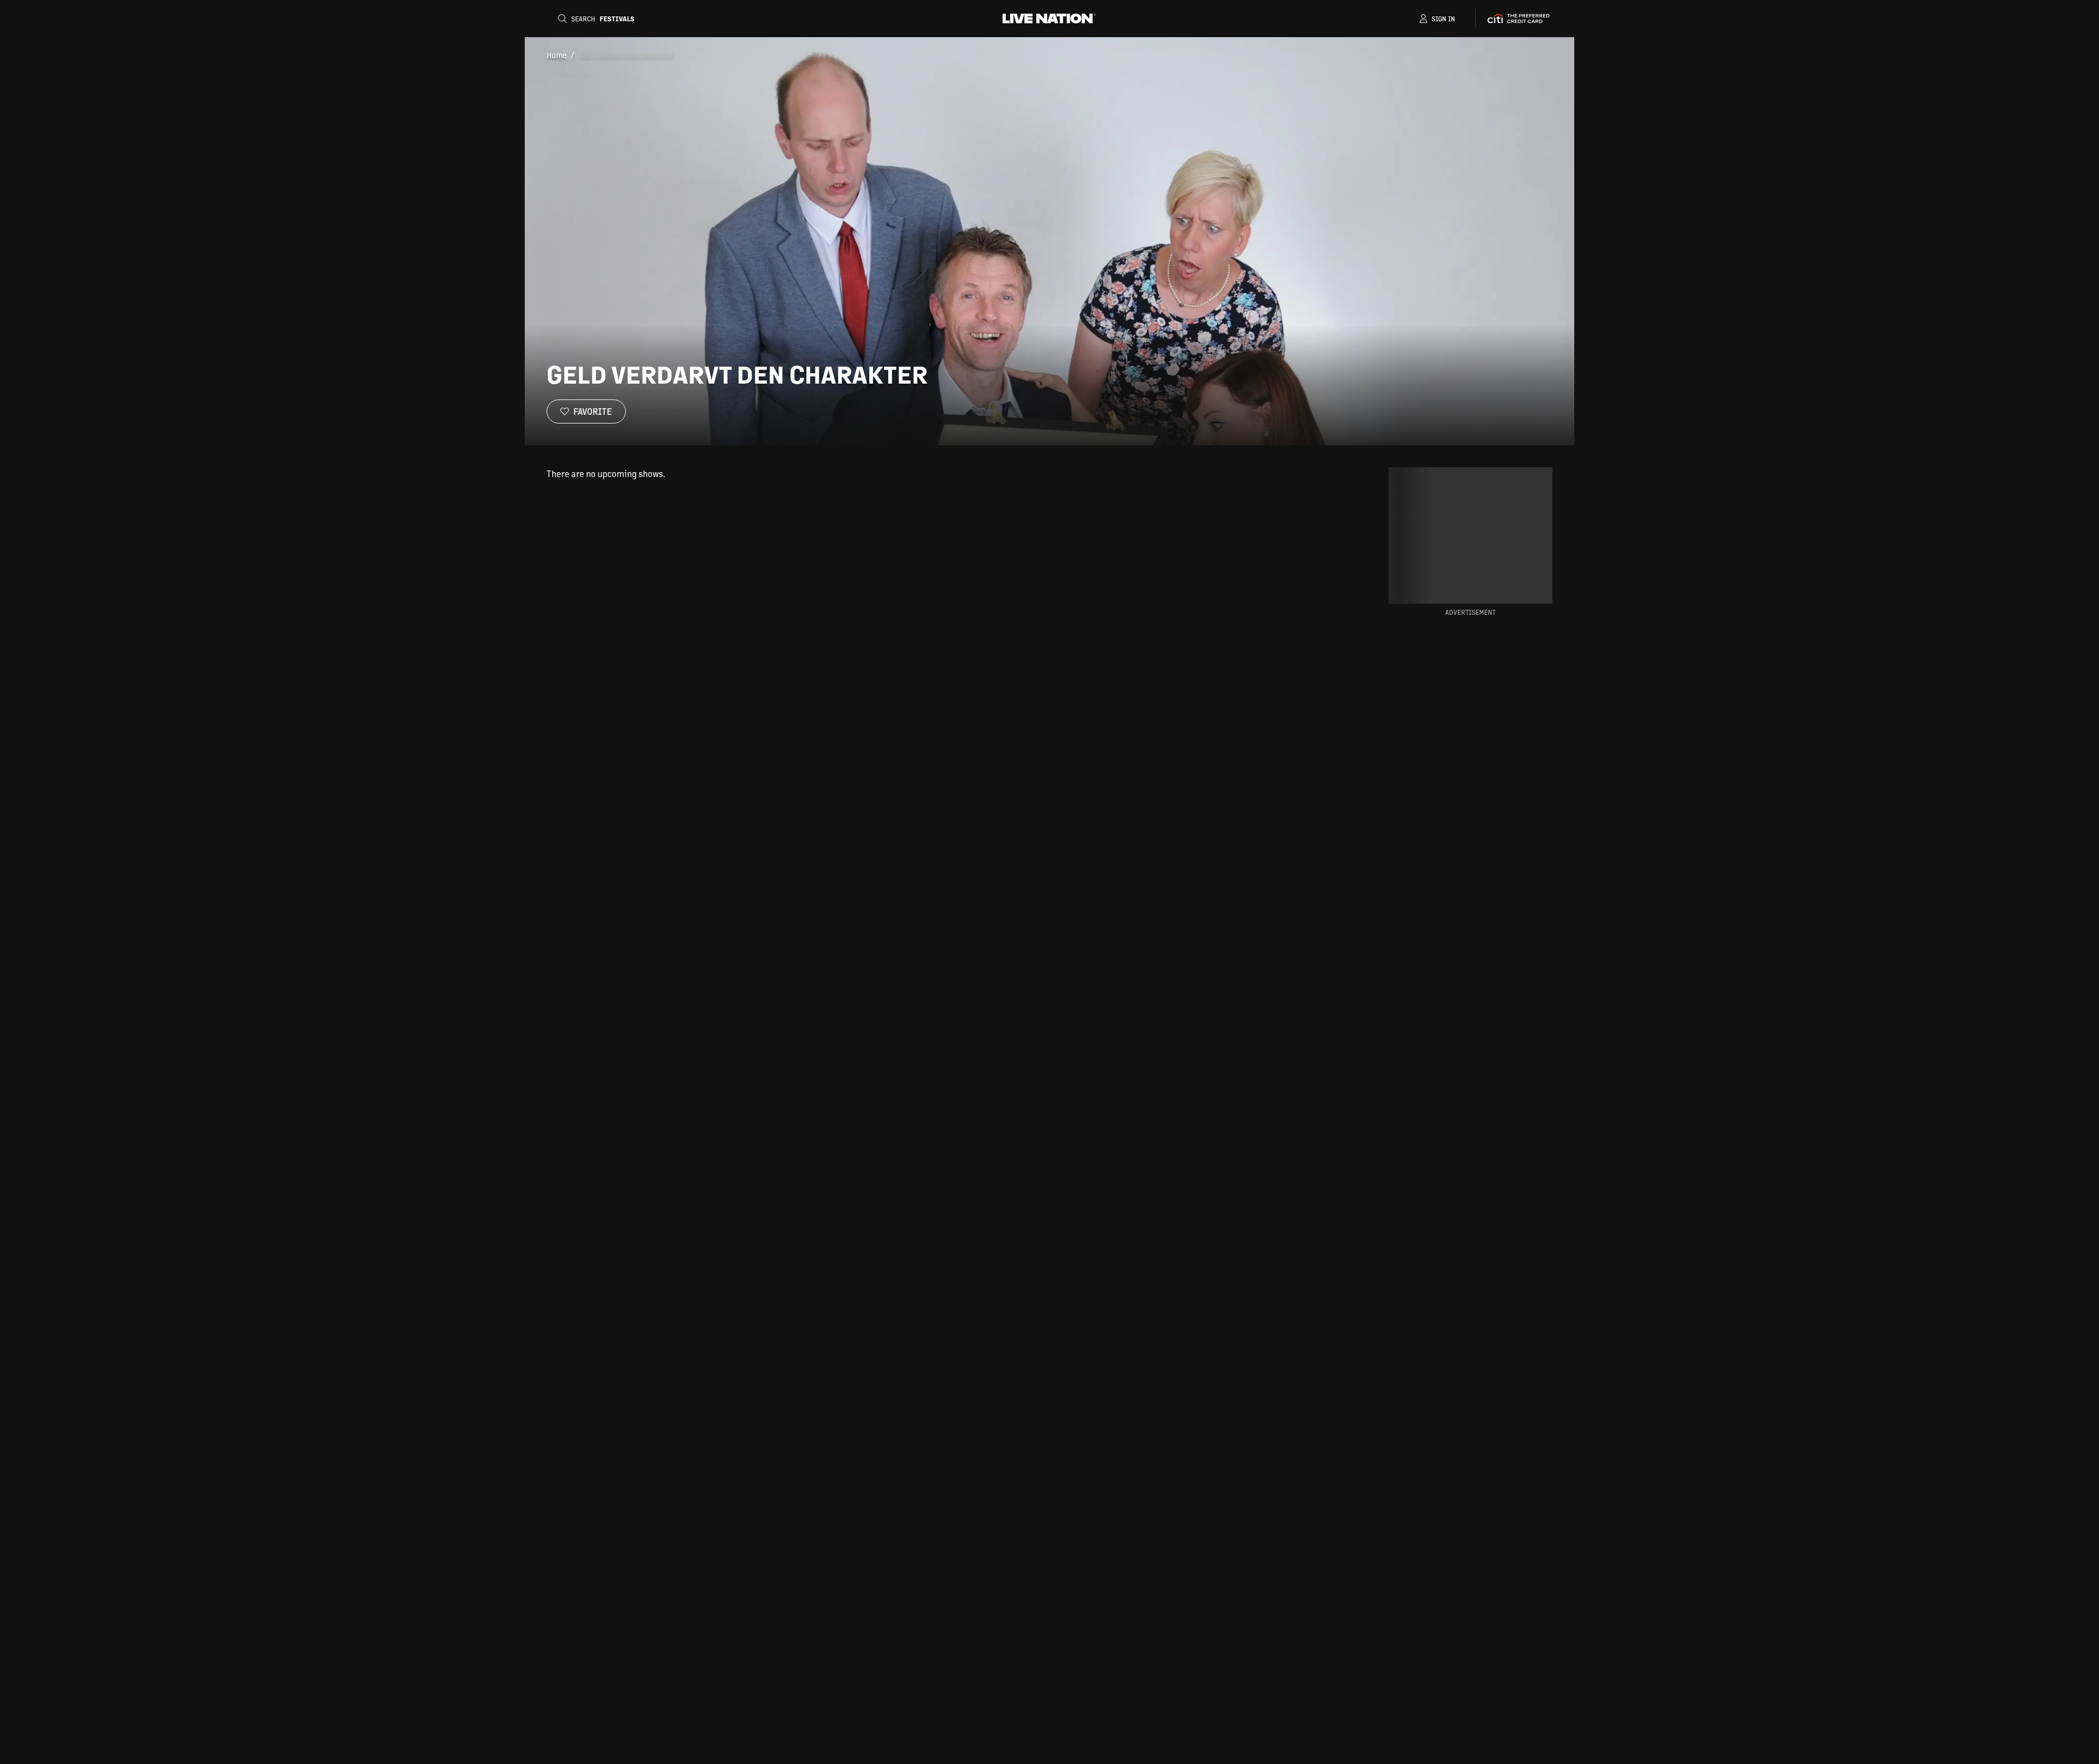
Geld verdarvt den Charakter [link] (627, 55)
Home (556, 55)
